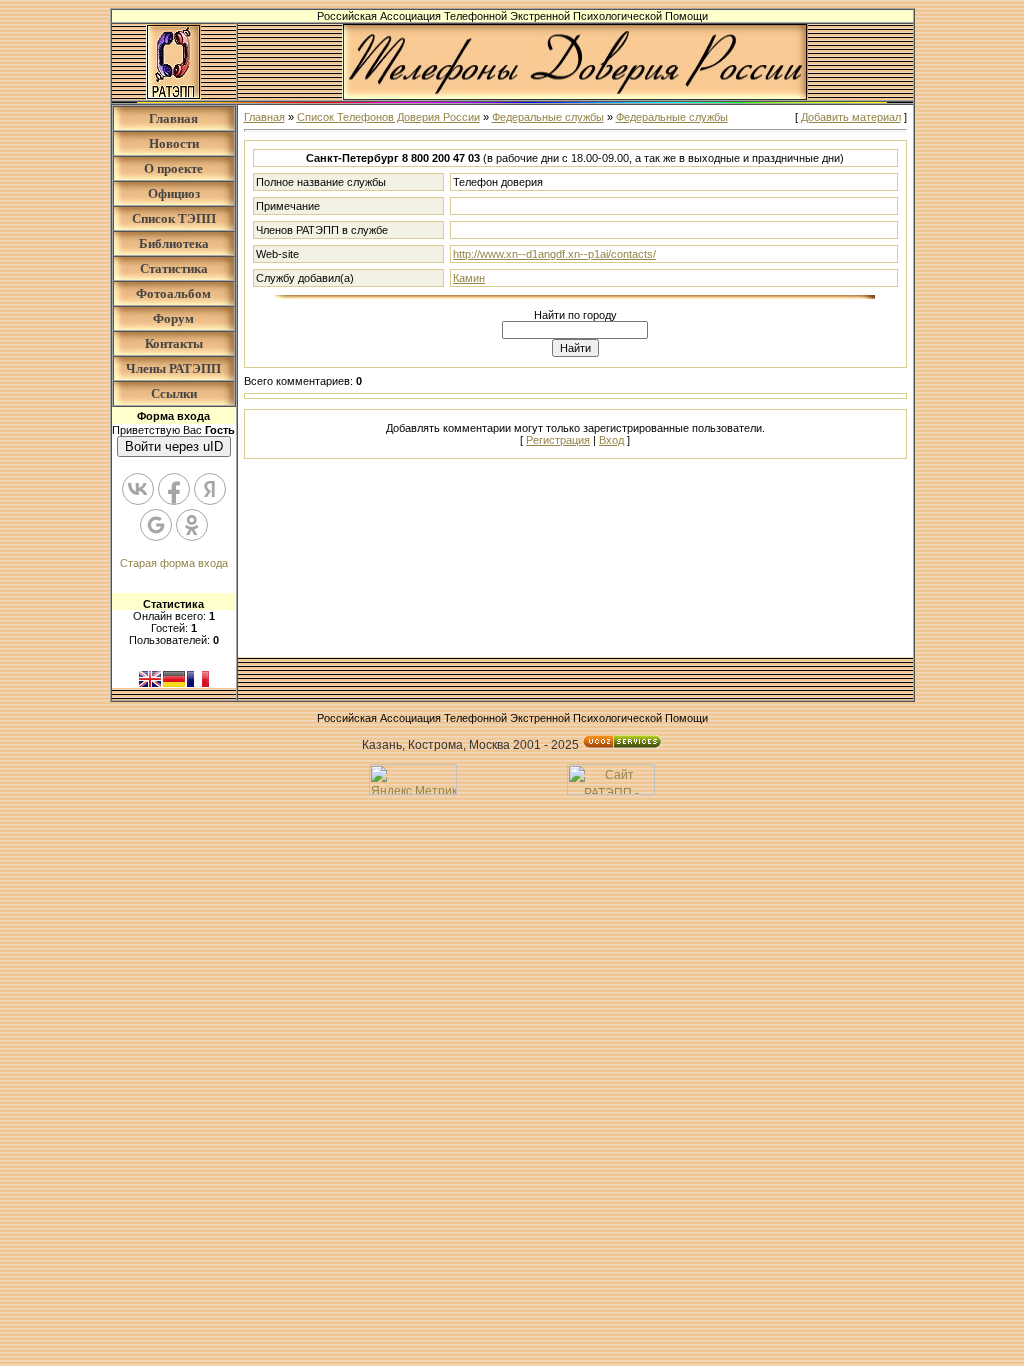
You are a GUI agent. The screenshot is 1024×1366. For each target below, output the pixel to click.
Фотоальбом (173, 293)
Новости (174, 143)
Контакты (174, 343)
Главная (173, 118)
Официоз (174, 193)
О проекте (173, 168)
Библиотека (174, 243)
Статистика (174, 268)
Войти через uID (174, 446)
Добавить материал (851, 117)
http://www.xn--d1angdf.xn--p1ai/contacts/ (554, 254)
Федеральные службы (548, 117)
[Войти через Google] (156, 525)
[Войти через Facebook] (174, 489)
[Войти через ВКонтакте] (138, 489)
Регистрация (558, 440)
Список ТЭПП (174, 218)
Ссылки (174, 393)
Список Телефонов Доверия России (388, 117)
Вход (611, 440)
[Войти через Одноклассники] (192, 525)
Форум (173, 318)
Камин (469, 278)
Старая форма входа (174, 563)
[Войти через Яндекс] (210, 489)
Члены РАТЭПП (173, 368)
